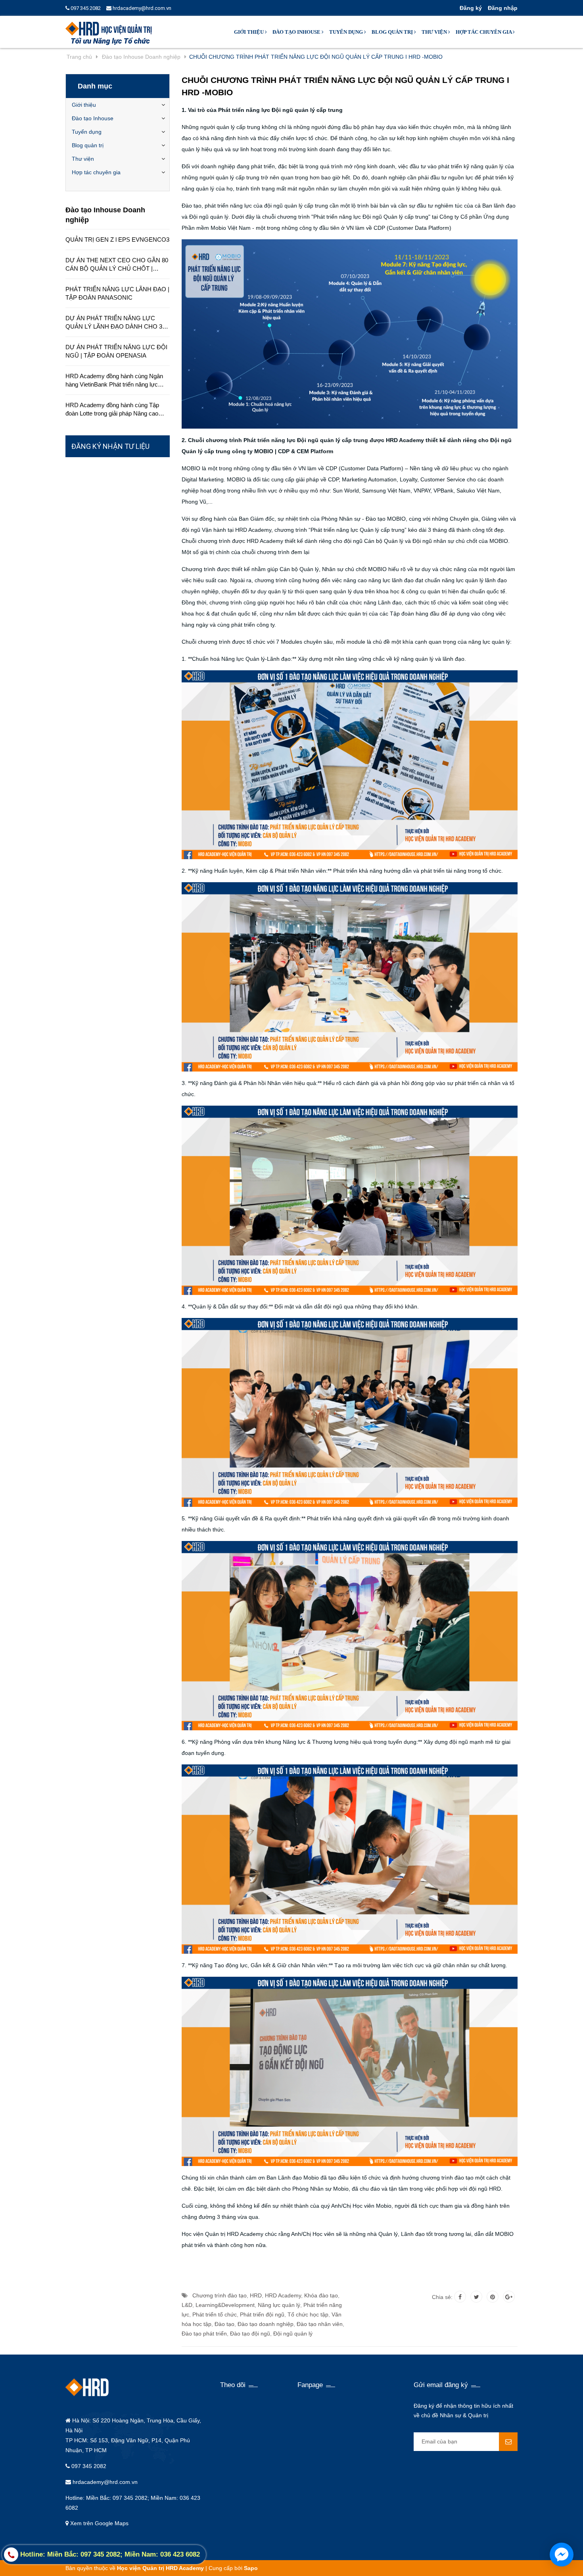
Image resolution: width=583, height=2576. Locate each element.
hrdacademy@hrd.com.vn (141, 8)
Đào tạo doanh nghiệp (266, 2324)
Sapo (251, 2568)
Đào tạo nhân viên (320, 2324)
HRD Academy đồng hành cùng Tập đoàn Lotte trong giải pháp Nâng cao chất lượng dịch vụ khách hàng (112, 410)
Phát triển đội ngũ (262, 2314)
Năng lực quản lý (279, 2305)
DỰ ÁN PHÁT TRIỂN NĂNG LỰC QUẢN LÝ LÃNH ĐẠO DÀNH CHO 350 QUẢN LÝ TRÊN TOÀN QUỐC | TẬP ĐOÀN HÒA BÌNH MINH (117, 323)
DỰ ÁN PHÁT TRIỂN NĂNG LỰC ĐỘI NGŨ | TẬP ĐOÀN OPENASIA (116, 351)
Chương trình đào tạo (220, 2295)
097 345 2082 (85, 8)
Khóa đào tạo (321, 2295)
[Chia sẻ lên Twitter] (476, 2297)
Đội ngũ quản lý (293, 2334)
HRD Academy (283, 2295)
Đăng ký (471, 8)
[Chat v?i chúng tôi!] (562, 2555)
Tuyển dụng (347, 32)
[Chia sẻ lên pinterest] (493, 2297)
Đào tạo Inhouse (297, 32)
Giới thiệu (249, 32)
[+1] (509, 2297)
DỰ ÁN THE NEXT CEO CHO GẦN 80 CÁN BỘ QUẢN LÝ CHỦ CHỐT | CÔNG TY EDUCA (117, 265)
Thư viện (435, 32)
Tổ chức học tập (308, 2314)
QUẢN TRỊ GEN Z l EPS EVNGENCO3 (117, 240)
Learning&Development (225, 2305)
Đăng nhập (503, 8)
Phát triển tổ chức (215, 2314)
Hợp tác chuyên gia (484, 32)
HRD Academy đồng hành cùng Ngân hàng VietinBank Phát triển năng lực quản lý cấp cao (114, 381)
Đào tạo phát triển (204, 2334)
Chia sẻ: (442, 2297)
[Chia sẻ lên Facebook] (460, 2297)
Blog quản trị (393, 32)
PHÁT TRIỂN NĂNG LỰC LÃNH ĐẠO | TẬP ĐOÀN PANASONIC (117, 293)
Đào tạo (224, 2324)
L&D (187, 2305)
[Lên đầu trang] (495, 2560)
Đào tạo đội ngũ (250, 2334)
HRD (256, 2295)
